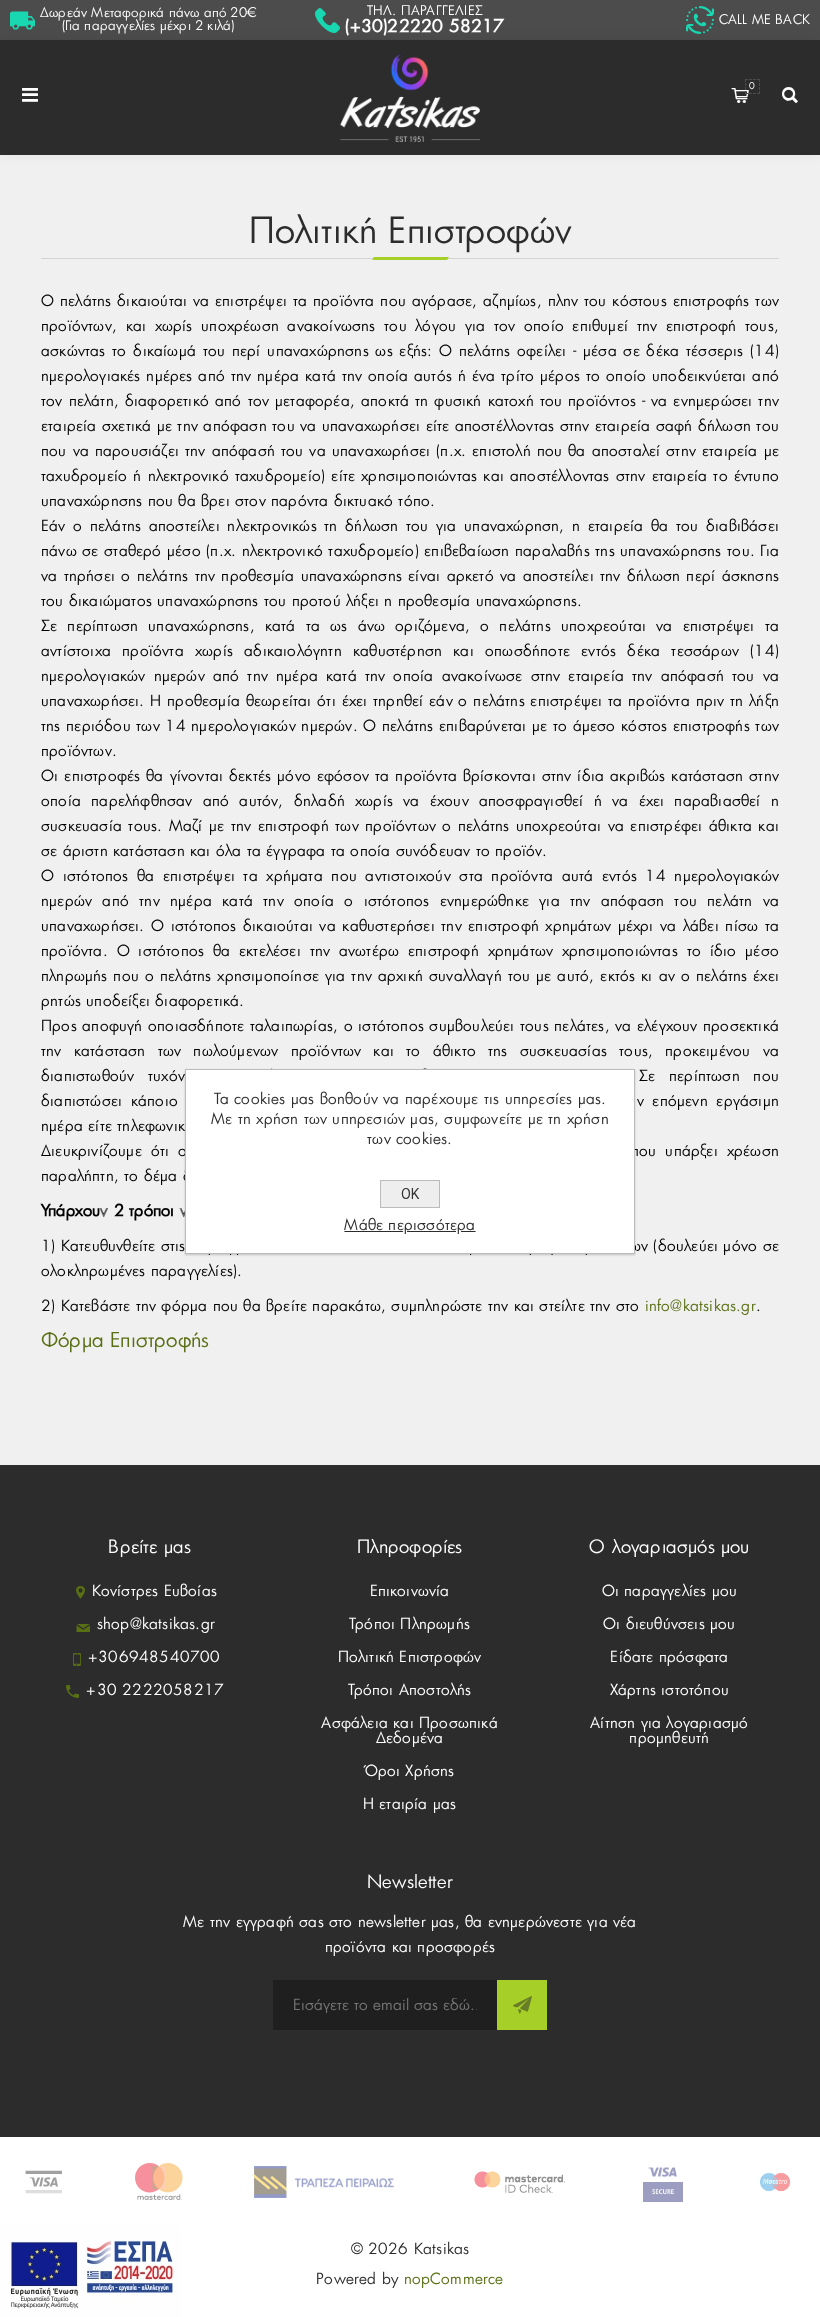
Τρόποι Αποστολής (410, 1690)
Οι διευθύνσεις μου (669, 1624)
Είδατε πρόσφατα (669, 1657)
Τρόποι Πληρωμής (409, 1624)
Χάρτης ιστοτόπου (669, 1690)
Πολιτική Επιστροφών (410, 1657)
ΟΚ (410, 1194)
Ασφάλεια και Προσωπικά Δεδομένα (409, 1731)
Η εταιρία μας (410, 1804)
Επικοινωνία (410, 1591)
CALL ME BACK (764, 20)
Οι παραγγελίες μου (670, 1591)
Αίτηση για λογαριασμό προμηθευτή (669, 1731)
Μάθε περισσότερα (409, 1225)
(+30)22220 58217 (424, 26)
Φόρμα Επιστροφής (125, 1341)
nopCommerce (454, 2279)
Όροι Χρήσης (410, 1771)
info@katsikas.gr (700, 1306)
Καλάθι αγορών (752, 86)
